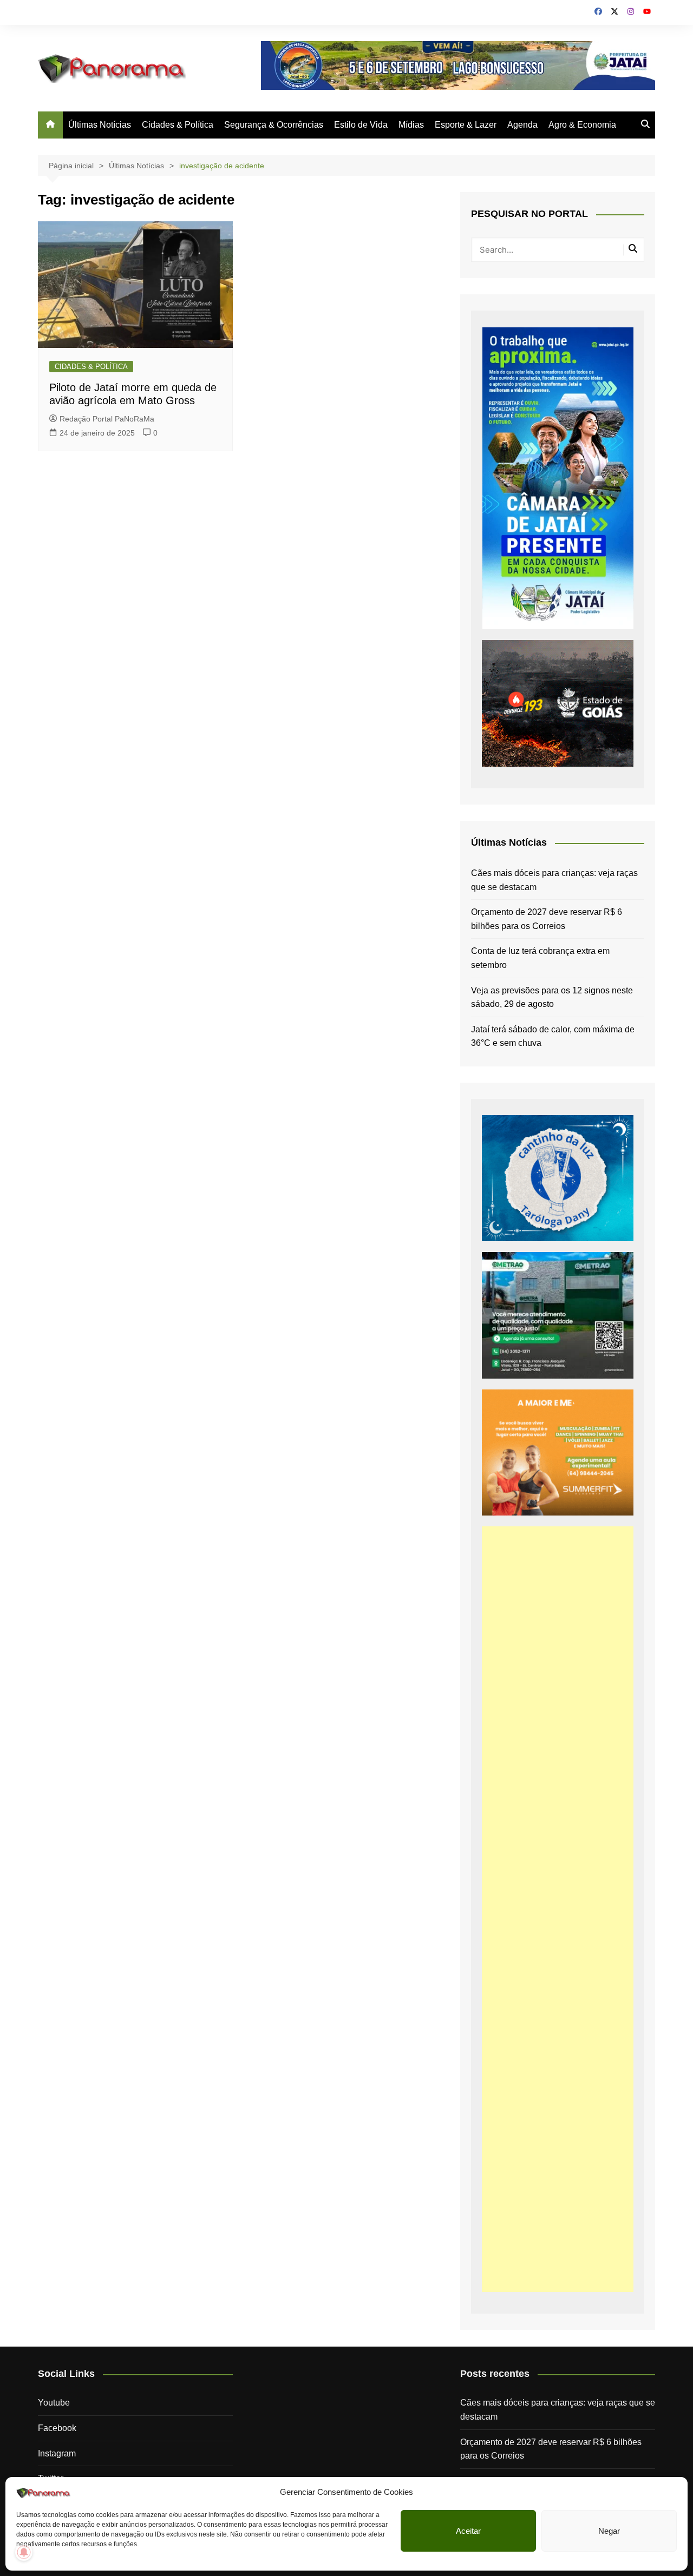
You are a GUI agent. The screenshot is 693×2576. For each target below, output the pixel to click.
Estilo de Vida (361, 125)
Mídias (411, 125)
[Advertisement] (558, 1909)
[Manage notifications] (24, 2552)
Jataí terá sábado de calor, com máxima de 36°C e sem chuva (553, 1036)
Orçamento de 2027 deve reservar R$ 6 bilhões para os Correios (547, 919)
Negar (609, 2531)
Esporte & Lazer (466, 125)
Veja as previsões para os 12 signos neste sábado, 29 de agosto (552, 997)
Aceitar (468, 2531)
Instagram (57, 2453)
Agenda (522, 125)
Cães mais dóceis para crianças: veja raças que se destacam (554, 880)
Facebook (57, 2428)
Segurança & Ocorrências (274, 125)
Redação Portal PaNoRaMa (107, 419)
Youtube (54, 2403)
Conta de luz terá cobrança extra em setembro (540, 958)
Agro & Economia (582, 125)
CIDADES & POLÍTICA (91, 367)
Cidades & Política (178, 125)
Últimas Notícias (100, 125)
